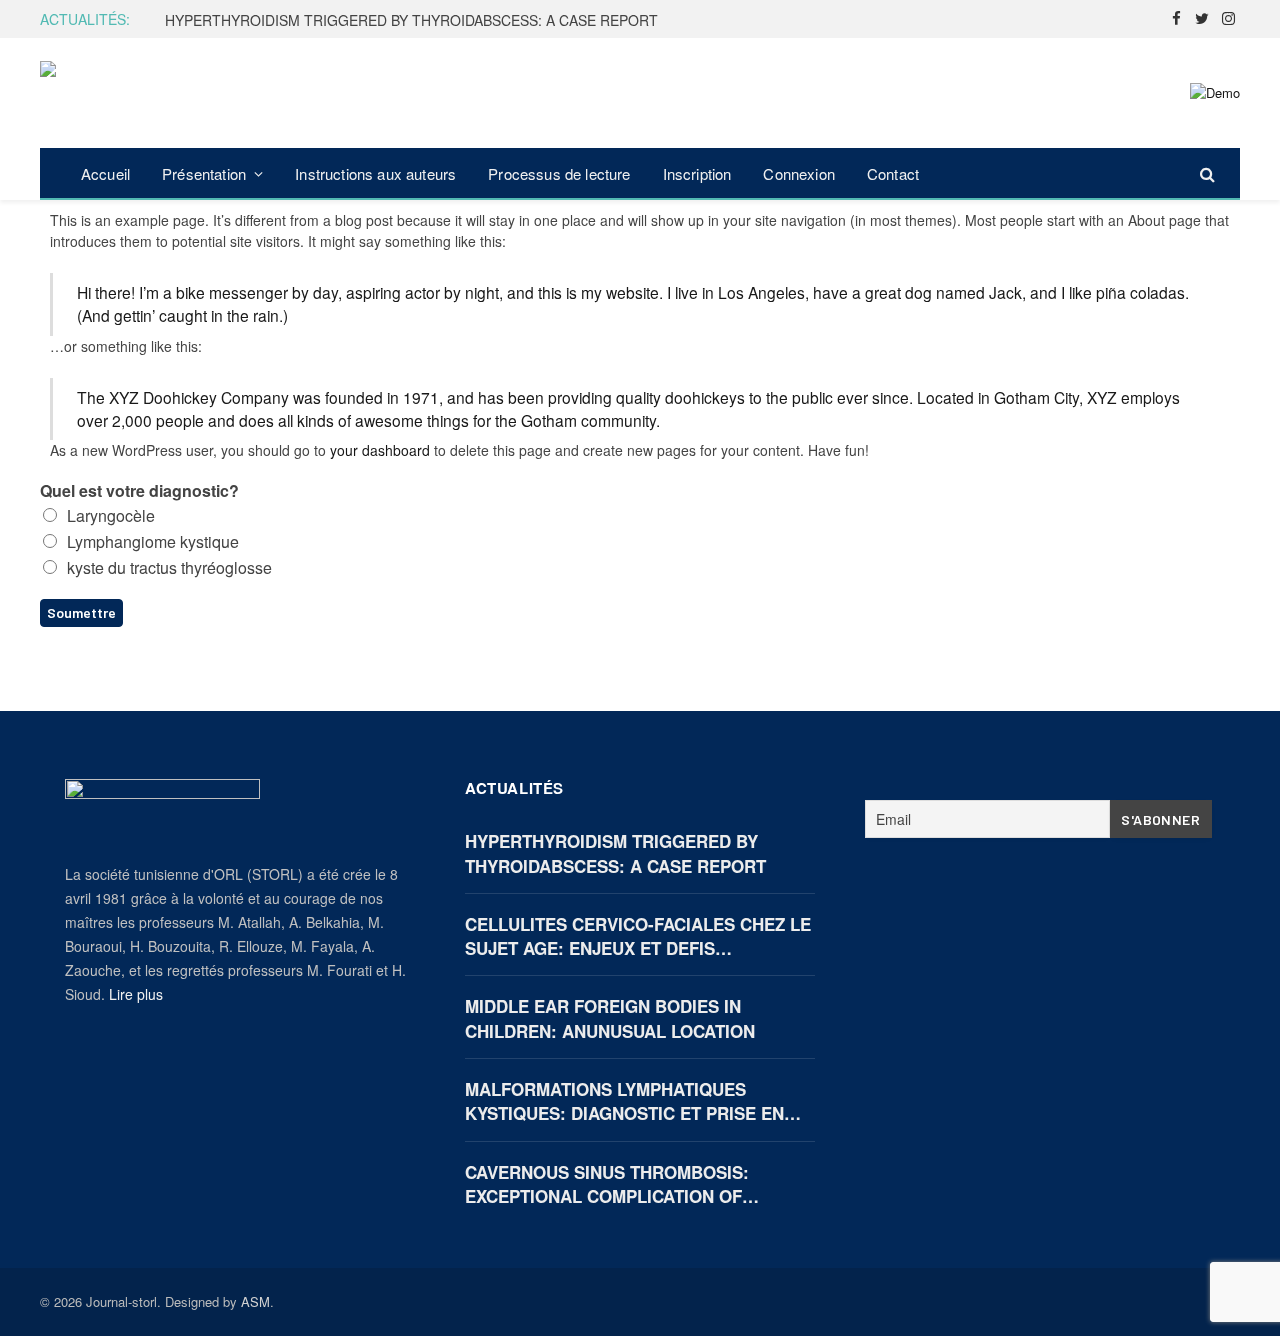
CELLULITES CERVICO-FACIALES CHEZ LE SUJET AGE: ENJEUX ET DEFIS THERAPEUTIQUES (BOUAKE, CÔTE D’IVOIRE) (638, 936)
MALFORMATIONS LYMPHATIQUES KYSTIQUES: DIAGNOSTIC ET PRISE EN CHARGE (624, 1101)
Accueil (105, 173)
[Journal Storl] (137, 93)
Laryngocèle (111, 515)
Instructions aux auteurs (375, 173)
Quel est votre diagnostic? (139, 491)
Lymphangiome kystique (153, 541)
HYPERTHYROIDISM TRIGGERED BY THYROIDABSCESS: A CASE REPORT (411, 20)
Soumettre (81, 612)
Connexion (799, 173)
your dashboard (380, 450)
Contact (893, 173)
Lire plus (136, 994)
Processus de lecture (559, 173)
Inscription (697, 173)
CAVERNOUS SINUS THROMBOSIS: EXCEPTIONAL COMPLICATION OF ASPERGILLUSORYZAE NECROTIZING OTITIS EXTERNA (618, 1184)
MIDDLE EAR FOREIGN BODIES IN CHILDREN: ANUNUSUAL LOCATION (610, 1018)
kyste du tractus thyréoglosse (169, 567)
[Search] (1205, 173)
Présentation (204, 173)
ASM (255, 1301)
